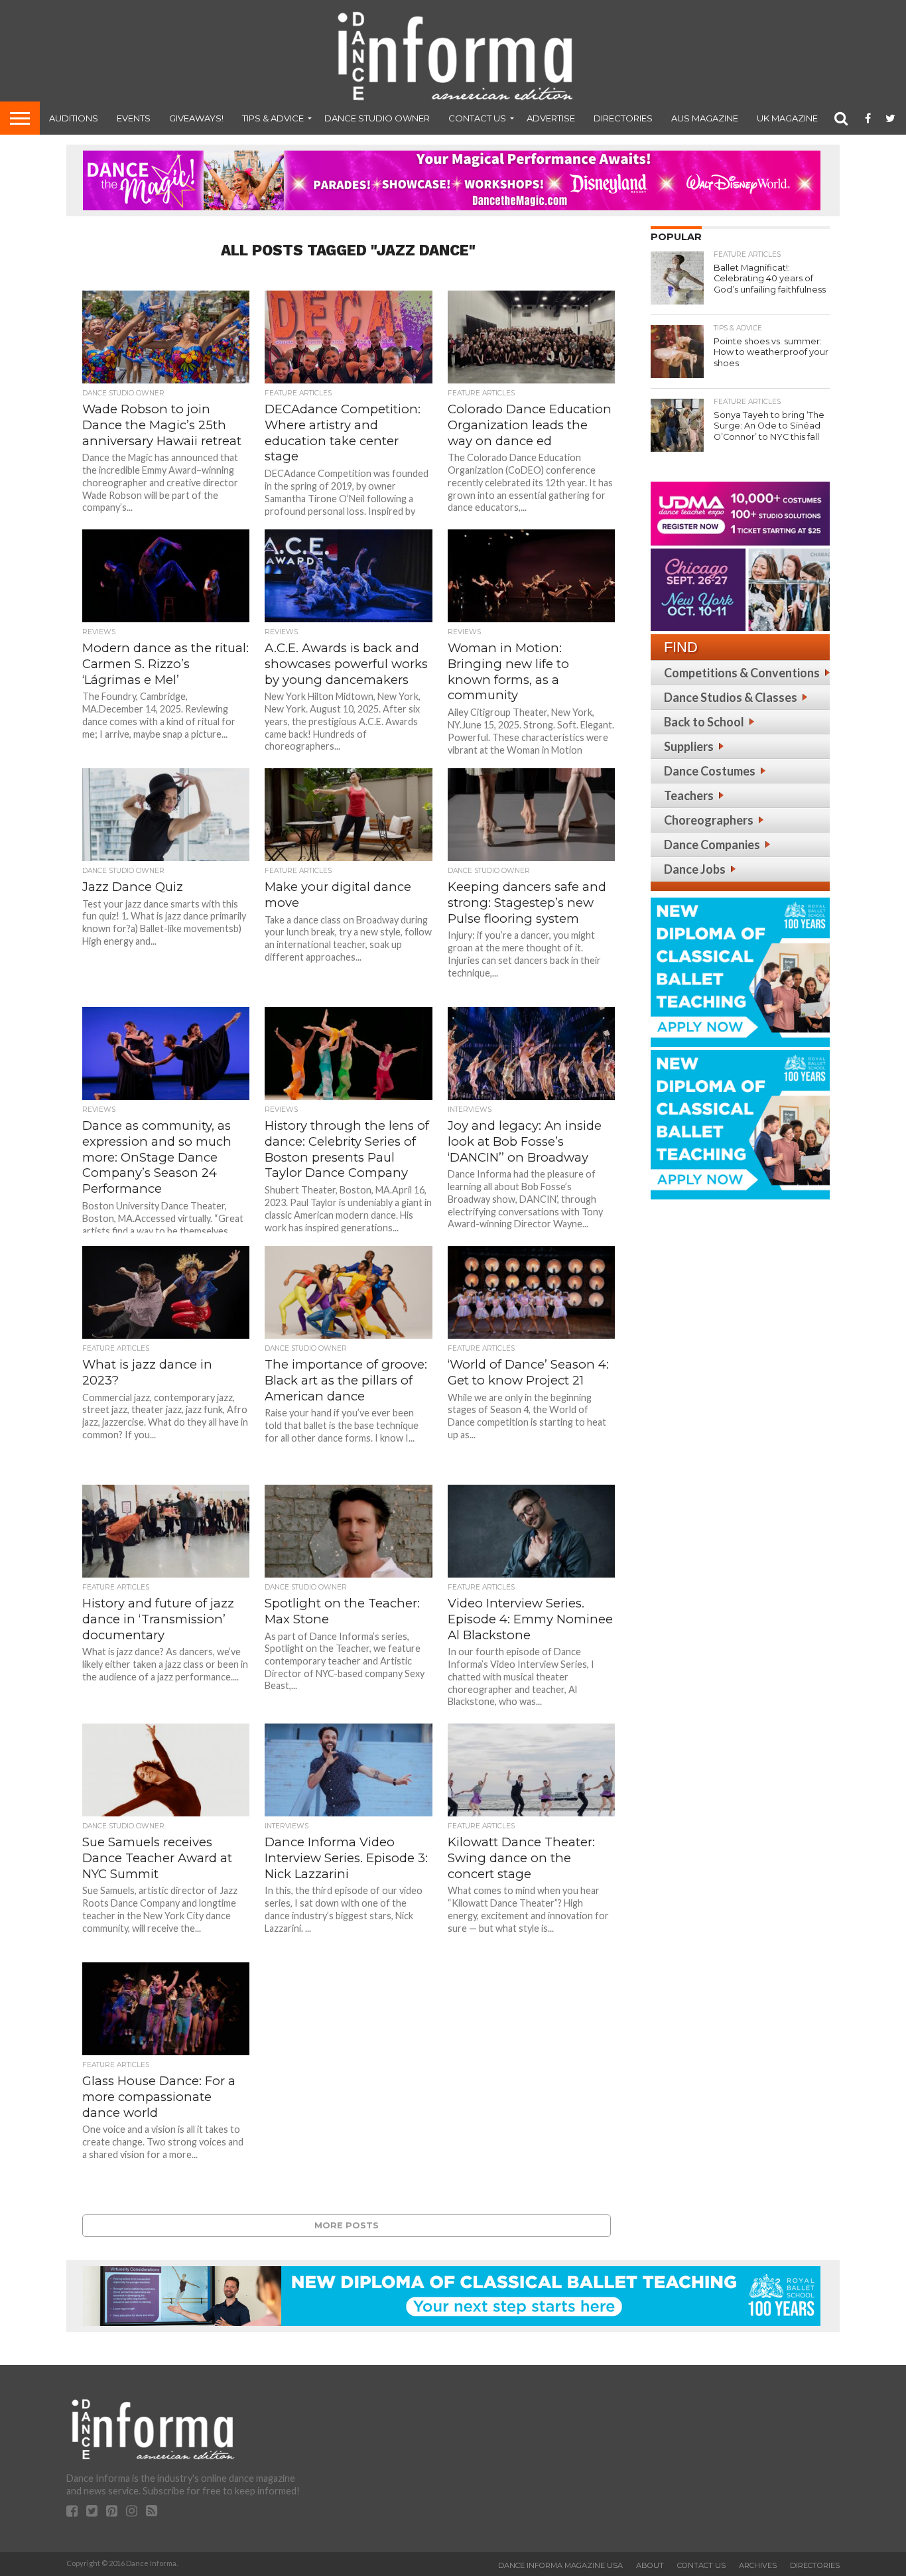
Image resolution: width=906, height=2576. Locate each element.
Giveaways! (196, 118)
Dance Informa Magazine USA (560, 2565)
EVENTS (134, 118)
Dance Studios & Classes (731, 697)
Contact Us (477, 118)
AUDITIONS (74, 118)
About (650, 2565)
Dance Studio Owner (377, 118)
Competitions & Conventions (742, 673)
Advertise (551, 118)
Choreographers (709, 820)
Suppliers (689, 746)
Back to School (704, 722)
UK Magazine (787, 118)
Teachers (689, 795)
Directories (623, 118)
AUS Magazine (705, 118)
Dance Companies (712, 845)
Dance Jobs (695, 869)
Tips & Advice (273, 118)
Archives (758, 2565)
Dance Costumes (710, 771)
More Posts (347, 2225)
